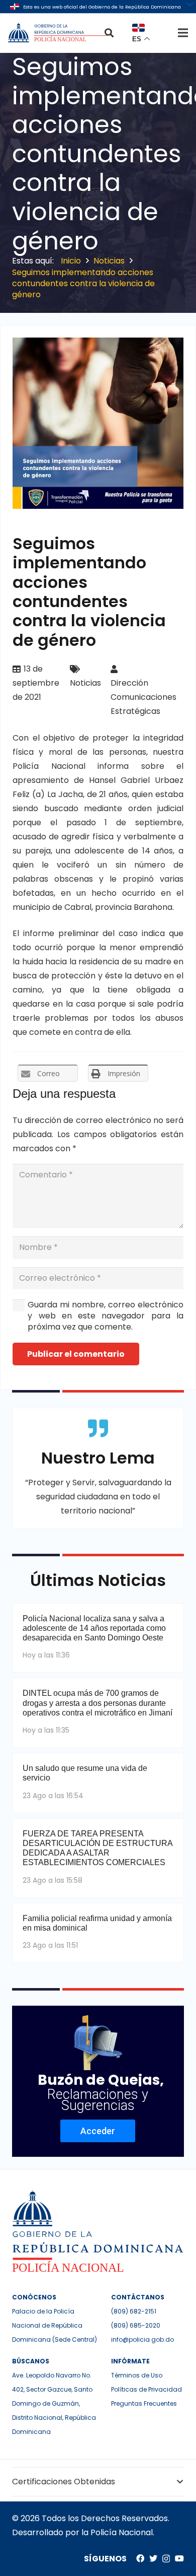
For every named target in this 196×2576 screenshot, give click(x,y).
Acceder (98, 2131)
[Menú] (183, 33)
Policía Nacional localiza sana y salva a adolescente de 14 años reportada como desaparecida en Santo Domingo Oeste (94, 1628)
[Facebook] (140, 2558)
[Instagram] (166, 2559)
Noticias (85, 683)
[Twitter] (153, 2558)
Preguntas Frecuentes (144, 2403)
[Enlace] (59, 33)
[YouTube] (179, 2558)
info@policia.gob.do (142, 2339)
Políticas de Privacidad (146, 2389)
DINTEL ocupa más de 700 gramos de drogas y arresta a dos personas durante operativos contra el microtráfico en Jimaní (97, 1703)
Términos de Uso (137, 2375)
